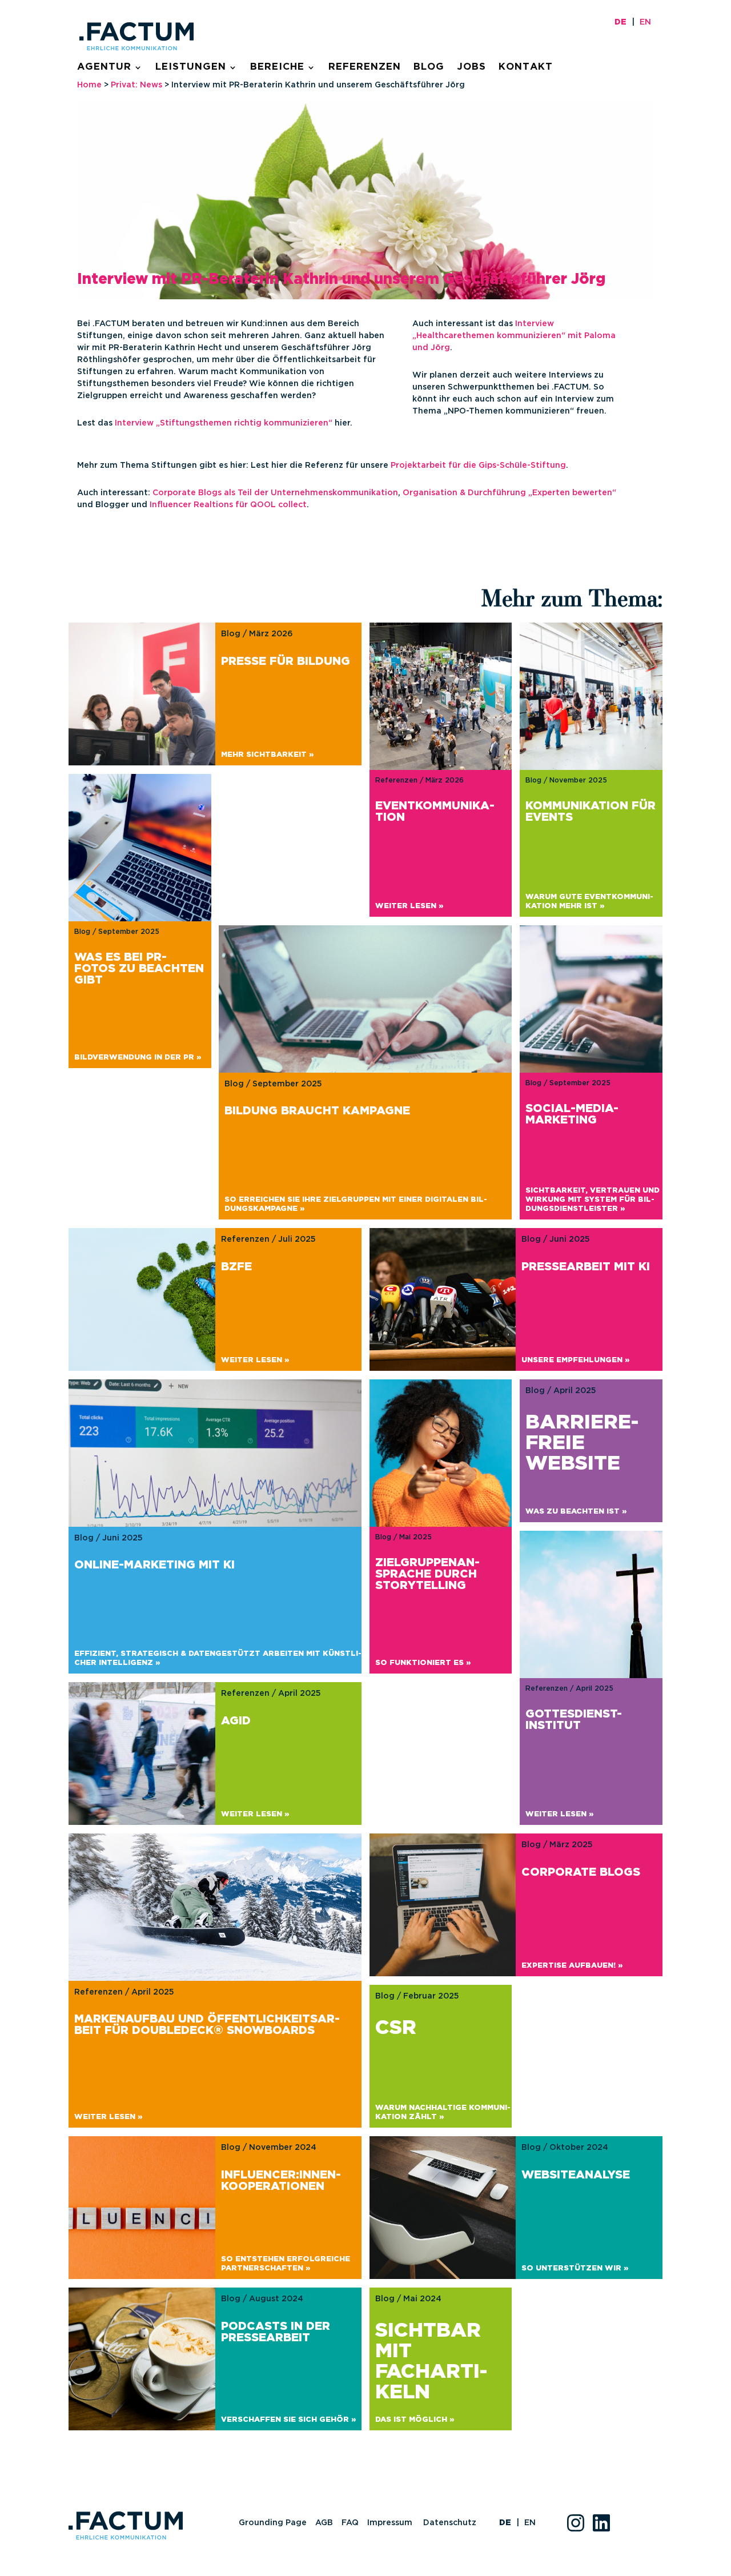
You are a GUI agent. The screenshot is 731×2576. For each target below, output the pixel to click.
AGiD (236, 1721)
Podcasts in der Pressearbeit (276, 2332)
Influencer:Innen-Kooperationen (281, 2181)
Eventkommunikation (435, 812)
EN (645, 22)
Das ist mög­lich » (415, 2420)
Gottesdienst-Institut (574, 1720)
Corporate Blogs (581, 1872)
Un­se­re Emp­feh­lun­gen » (575, 1360)
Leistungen (191, 67)
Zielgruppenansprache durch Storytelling (427, 1574)
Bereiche (277, 67)
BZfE (236, 1267)
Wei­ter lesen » (409, 906)
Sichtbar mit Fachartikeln (431, 2362)
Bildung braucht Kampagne (317, 1111)
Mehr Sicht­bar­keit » (267, 755)
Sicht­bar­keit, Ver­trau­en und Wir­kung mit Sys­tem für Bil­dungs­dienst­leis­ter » (593, 1200)
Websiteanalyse (576, 2175)
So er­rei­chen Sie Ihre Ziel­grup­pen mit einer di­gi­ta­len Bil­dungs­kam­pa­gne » (356, 1204)
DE (620, 22)
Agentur (104, 67)
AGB (324, 2523)
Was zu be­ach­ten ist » (576, 1512)
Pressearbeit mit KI (586, 1267)
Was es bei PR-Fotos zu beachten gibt (139, 969)
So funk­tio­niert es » (423, 1663)
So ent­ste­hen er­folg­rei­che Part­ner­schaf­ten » (286, 2264)
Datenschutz (450, 2523)
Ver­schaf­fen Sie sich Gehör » (288, 2420)
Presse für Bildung (286, 661)
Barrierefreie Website (582, 1443)
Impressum (391, 2523)
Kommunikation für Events (591, 812)
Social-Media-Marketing (572, 1114)
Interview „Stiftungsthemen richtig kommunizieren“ (224, 423)
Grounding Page (273, 2523)
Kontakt (526, 67)
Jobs (471, 67)
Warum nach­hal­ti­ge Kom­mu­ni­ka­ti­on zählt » (443, 2112)
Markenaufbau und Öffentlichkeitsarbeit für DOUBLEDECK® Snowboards (207, 2025)
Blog (429, 67)
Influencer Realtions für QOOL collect (228, 505)
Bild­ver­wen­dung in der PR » (138, 1058)
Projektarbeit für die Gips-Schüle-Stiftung (478, 466)
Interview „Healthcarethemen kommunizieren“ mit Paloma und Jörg (514, 336)
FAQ (350, 2523)
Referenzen (365, 67)
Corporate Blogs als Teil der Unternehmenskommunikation (275, 493)
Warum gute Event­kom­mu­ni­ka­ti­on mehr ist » (589, 902)
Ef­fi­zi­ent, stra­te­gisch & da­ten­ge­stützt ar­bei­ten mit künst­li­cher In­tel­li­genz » (218, 1658)
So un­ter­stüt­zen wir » (575, 2268)
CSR (396, 2028)
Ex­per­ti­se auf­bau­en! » (572, 1966)
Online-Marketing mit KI (154, 1565)
